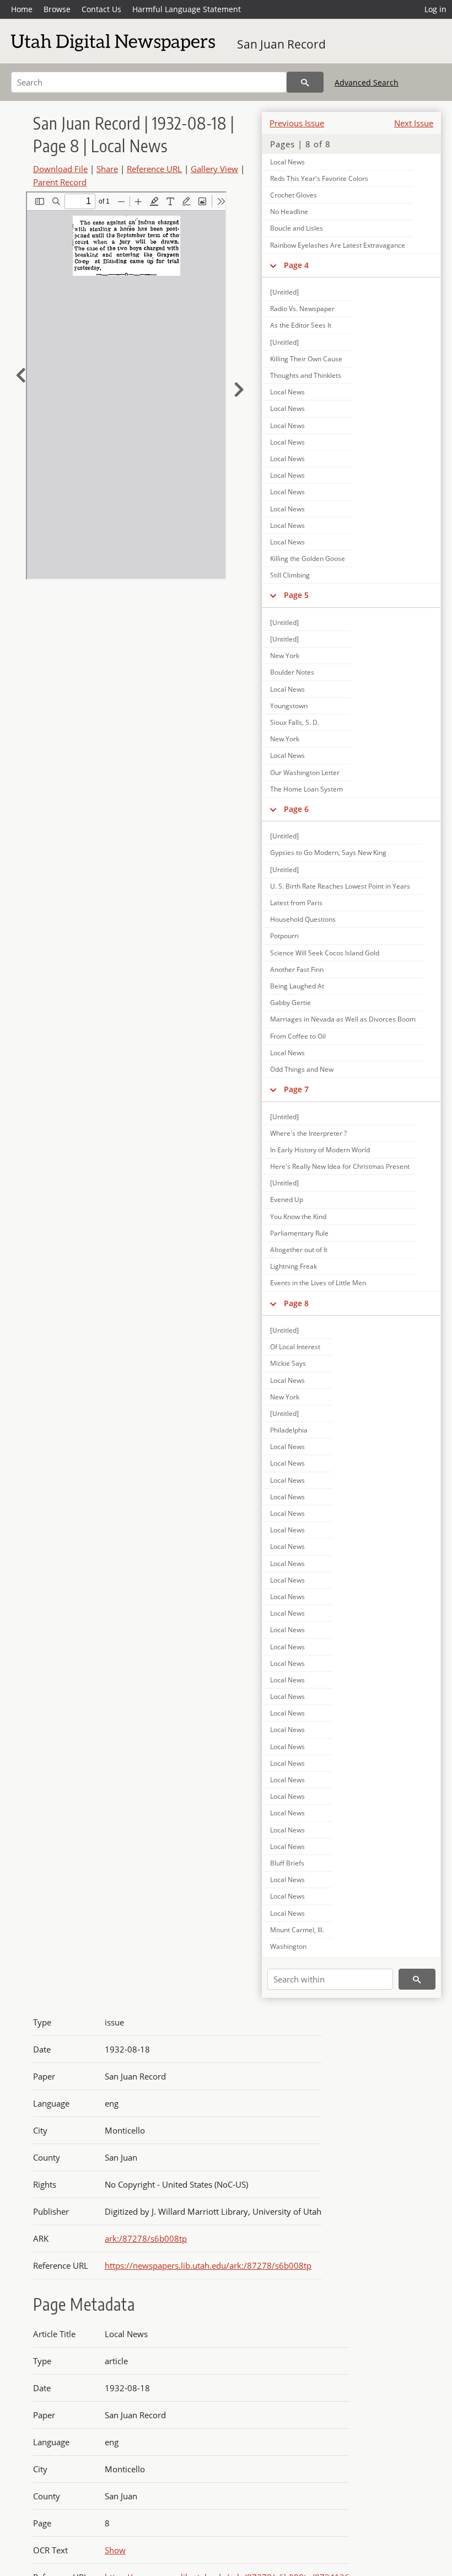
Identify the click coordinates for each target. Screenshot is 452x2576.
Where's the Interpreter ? (308, 1133)
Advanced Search (367, 82)
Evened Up (287, 1199)
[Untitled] (284, 292)
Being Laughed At (297, 986)
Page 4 (296, 265)
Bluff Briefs (287, 1863)
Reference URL (154, 169)
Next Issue (414, 123)
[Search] (305, 82)
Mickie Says (288, 1363)
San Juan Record (281, 44)
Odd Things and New (302, 1069)
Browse (57, 9)
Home (22, 9)
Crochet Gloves (294, 195)
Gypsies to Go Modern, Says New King (328, 853)
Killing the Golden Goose (308, 559)
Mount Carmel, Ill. (297, 1930)
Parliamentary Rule (299, 1233)
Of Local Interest (295, 1347)
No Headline (289, 212)
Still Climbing (290, 575)
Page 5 (296, 595)
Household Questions (303, 919)
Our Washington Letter (305, 773)
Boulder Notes (292, 672)
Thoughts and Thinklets (306, 375)
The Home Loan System (306, 789)
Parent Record (60, 182)
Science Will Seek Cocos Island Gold (325, 953)
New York (285, 656)
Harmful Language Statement (187, 9)
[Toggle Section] (273, 265)
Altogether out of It (299, 1250)
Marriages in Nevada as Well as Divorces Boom (343, 1019)
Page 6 (296, 809)
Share (107, 169)
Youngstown (289, 706)
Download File (60, 169)
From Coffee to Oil (298, 1036)
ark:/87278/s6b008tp (146, 2238)
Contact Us (101, 9)
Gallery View (214, 169)
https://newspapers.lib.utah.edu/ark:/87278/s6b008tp (208, 2265)
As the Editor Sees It (301, 325)
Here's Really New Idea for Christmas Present (340, 1166)
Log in (435, 9)
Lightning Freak (294, 1266)
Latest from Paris (296, 903)
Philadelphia (289, 1430)
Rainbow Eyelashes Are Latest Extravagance (338, 245)
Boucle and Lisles (297, 228)
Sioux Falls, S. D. (295, 722)
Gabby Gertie (290, 1003)
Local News (287, 162)
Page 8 (296, 1303)
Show (115, 2550)
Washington (288, 1946)
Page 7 (296, 1089)
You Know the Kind (298, 1217)
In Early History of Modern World (320, 1150)
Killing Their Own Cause (306, 359)
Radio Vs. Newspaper (302, 309)
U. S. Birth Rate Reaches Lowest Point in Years (340, 886)
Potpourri (284, 936)
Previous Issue (297, 123)
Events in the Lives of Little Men (318, 1283)
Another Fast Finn (297, 969)
